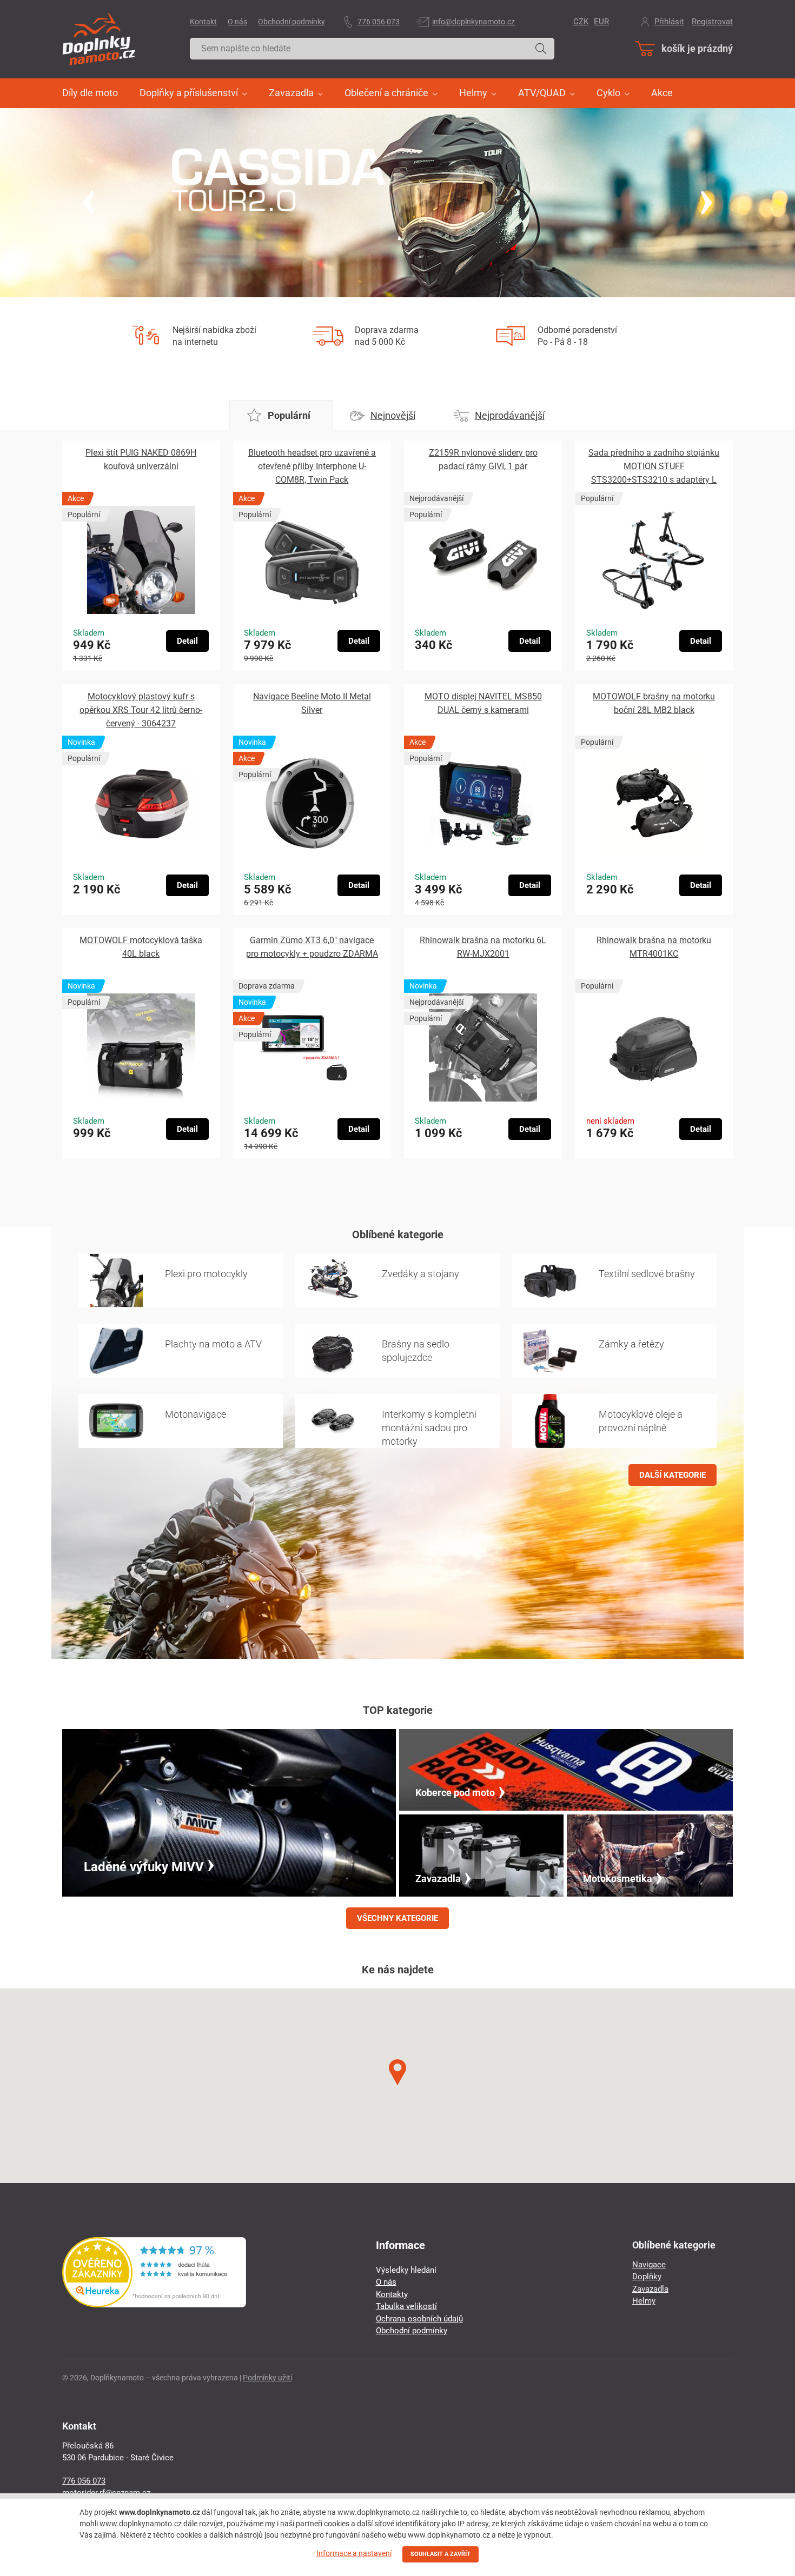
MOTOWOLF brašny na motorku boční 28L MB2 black (654, 703)
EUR (601, 22)
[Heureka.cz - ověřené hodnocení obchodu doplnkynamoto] (154, 2305)
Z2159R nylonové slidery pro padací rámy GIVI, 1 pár (483, 459)
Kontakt (203, 22)
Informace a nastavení (354, 2553)
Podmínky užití (267, 2378)
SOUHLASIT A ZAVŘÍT (440, 2554)
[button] (398, 2073)
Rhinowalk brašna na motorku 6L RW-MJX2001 (483, 947)
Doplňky (647, 2277)
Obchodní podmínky (291, 22)
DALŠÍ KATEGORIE (673, 1475)
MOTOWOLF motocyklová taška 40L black (141, 947)
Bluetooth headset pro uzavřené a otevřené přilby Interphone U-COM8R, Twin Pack (312, 466)
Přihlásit (669, 22)
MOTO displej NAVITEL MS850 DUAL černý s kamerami (483, 703)
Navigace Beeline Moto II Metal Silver (312, 703)
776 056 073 (379, 22)
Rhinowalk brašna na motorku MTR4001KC (654, 947)
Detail (187, 641)
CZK (581, 22)
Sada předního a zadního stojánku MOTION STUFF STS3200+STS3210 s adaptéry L (654, 466)
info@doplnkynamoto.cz (473, 22)
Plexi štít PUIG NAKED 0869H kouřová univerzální (141, 459)
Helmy (644, 2301)
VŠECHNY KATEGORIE (398, 1918)
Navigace (649, 2265)
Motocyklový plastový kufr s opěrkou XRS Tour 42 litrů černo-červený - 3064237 (141, 710)
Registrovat (712, 22)
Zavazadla (650, 2289)
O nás (237, 22)
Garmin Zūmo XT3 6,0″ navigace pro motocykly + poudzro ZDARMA (312, 947)
